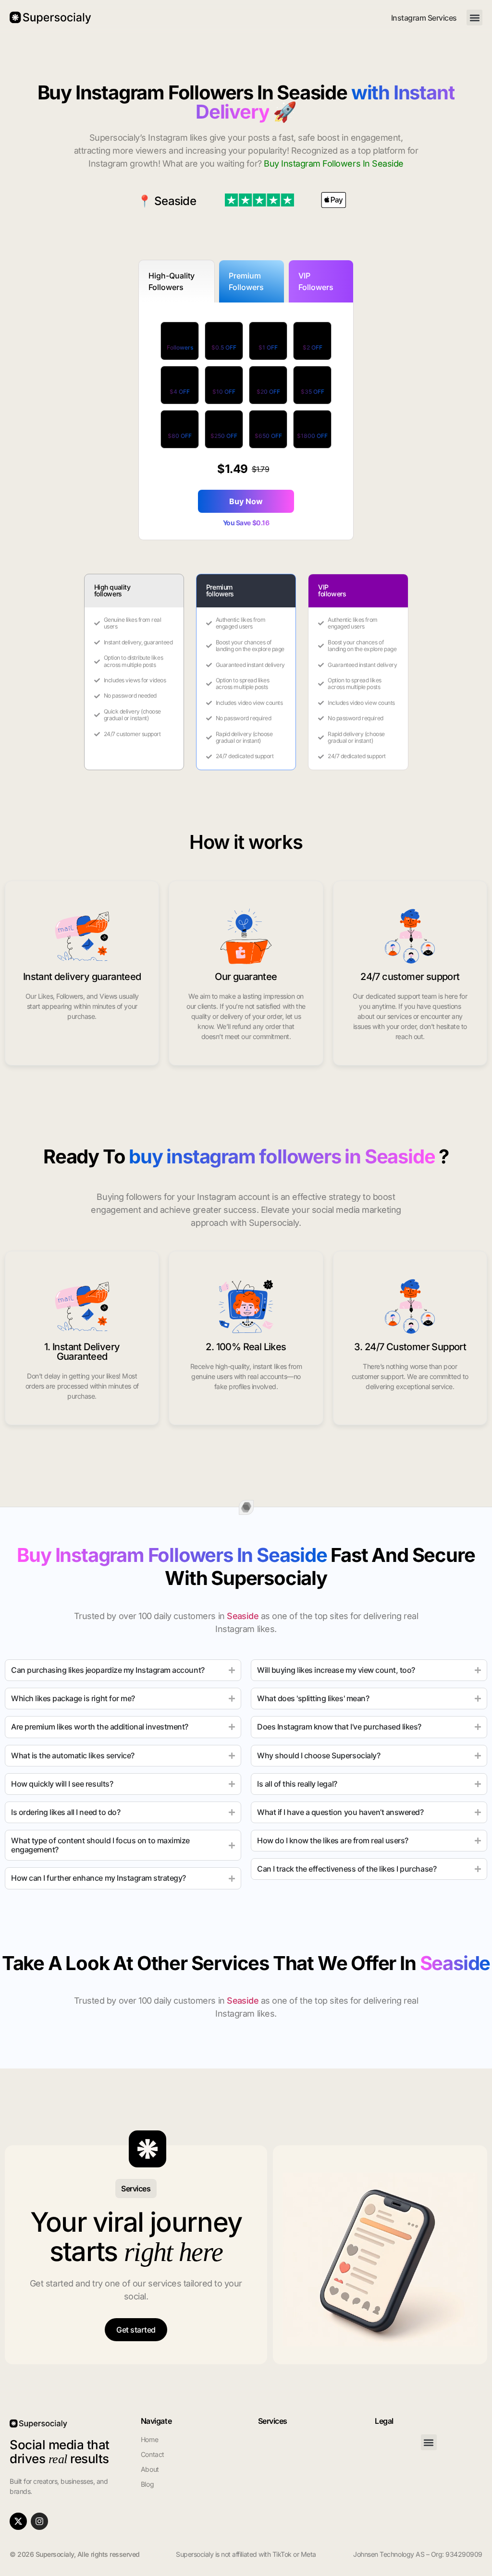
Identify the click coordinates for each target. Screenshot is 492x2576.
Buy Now (246, 501)
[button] (474, 18)
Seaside (175, 201)
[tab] (177, 281)
